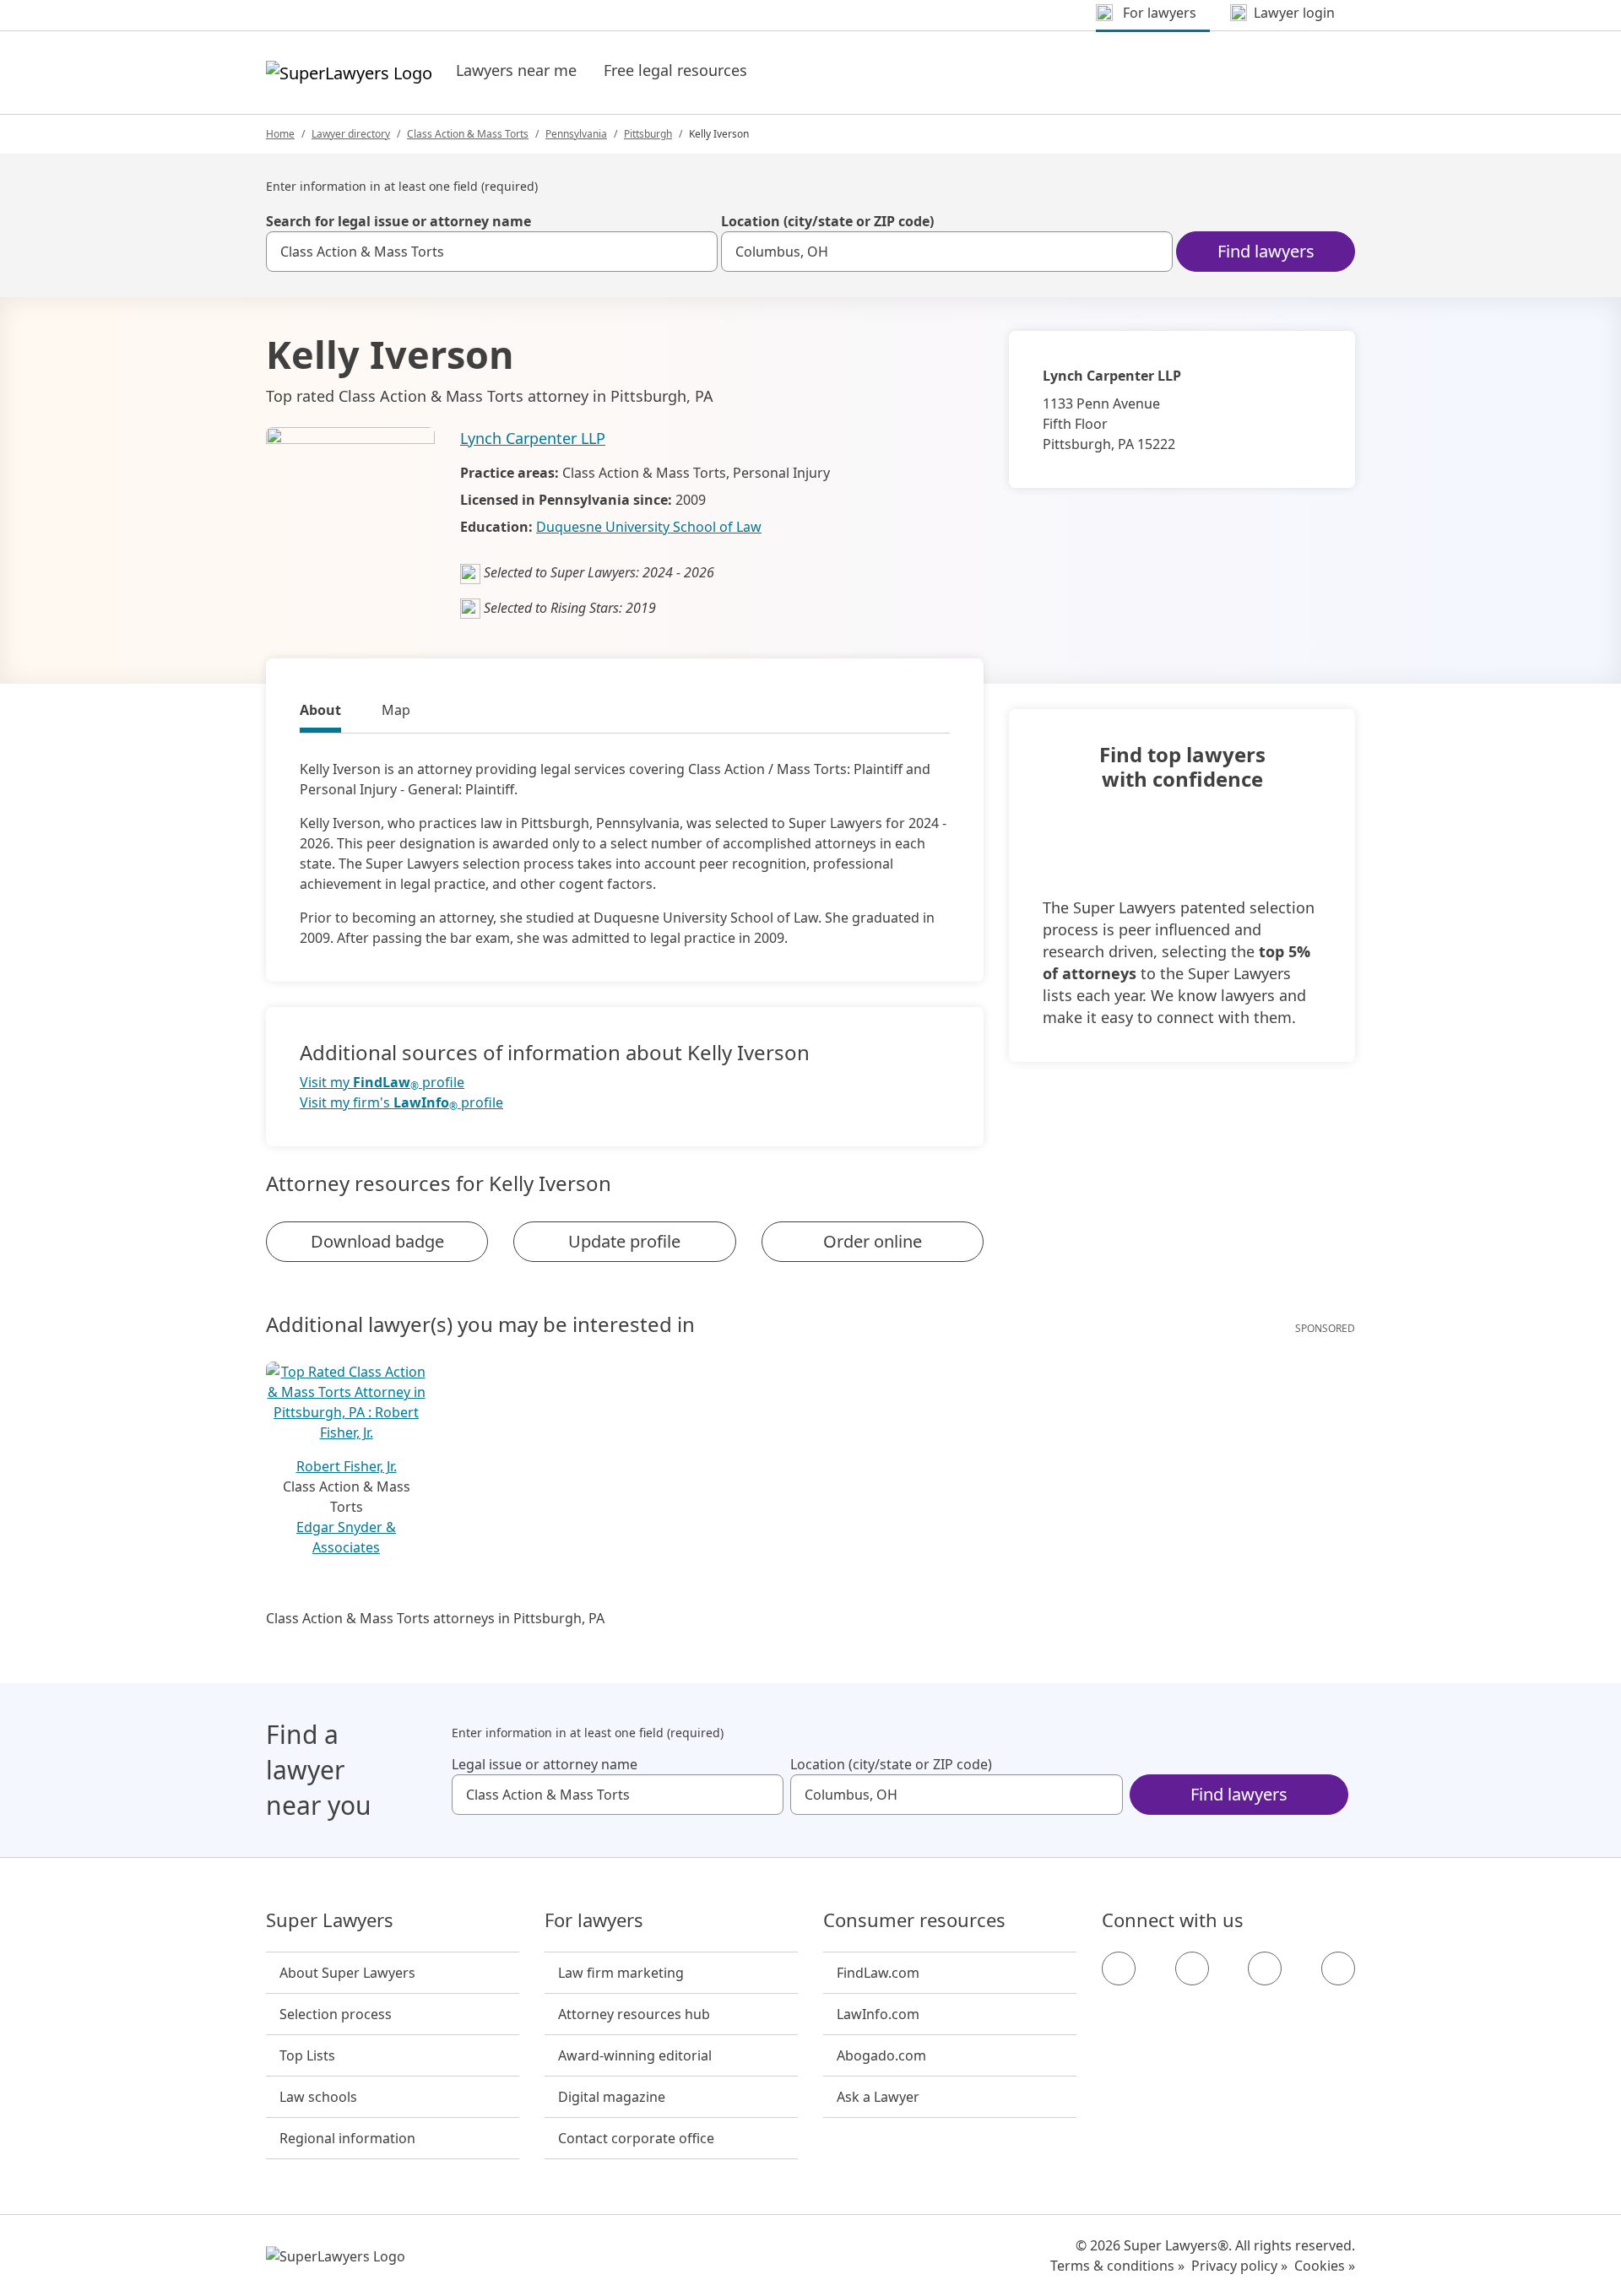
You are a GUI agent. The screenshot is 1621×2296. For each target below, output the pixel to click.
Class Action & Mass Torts (468, 134)
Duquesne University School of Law (649, 527)
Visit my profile (382, 1083)
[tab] (320, 712)
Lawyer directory (351, 134)
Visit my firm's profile (401, 1103)
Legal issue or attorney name (545, 1764)
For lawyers (594, 1920)
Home (280, 134)
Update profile (624, 1241)
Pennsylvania (576, 134)
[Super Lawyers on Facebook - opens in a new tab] (1119, 1968)
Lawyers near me (516, 70)
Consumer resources (914, 1920)
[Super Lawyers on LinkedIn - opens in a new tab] (1338, 1968)
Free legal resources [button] (675, 70)
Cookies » (1325, 2266)
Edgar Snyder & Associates (346, 1537)
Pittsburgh (648, 134)
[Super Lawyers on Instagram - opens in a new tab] (1192, 1968)
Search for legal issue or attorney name (398, 221)
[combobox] (492, 252)
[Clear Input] (697, 252)
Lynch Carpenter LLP (533, 438)
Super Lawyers (330, 1920)
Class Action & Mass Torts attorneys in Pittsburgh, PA (435, 1618)
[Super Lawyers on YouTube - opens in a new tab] (1265, 1968)
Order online (873, 1241)
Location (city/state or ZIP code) (827, 221)
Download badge (377, 1241)
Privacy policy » (1239, 2266)
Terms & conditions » (1117, 2266)
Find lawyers (1266, 251)
